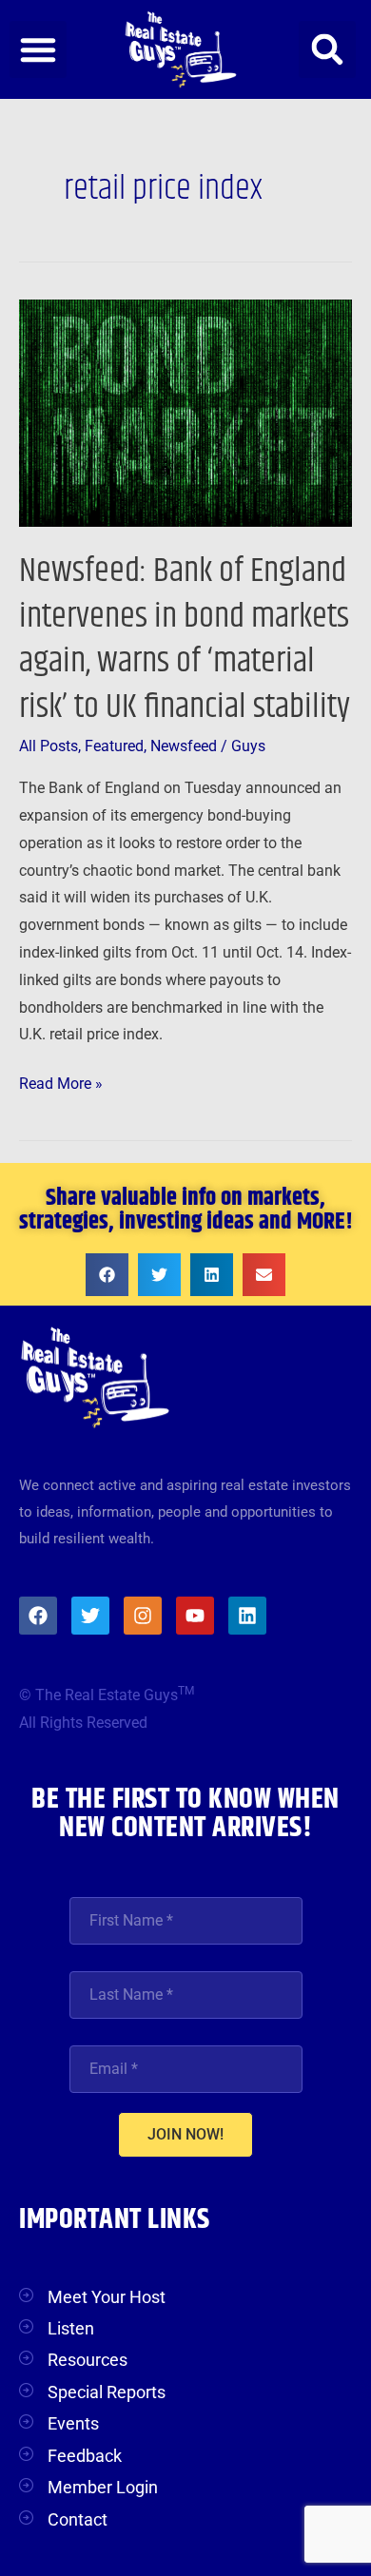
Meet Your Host (107, 2297)
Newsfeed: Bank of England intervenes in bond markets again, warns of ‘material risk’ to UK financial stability (185, 639)
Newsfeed (184, 746)
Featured (114, 746)
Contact (78, 2519)
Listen (71, 2328)
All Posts (49, 746)
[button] (38, 49)
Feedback (85, 2456)
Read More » (61, 1082)
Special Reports (107, 2392)
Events (73, 2423)
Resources (88, 2360)
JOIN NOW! (185, 2134)
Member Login (103, 2487)
